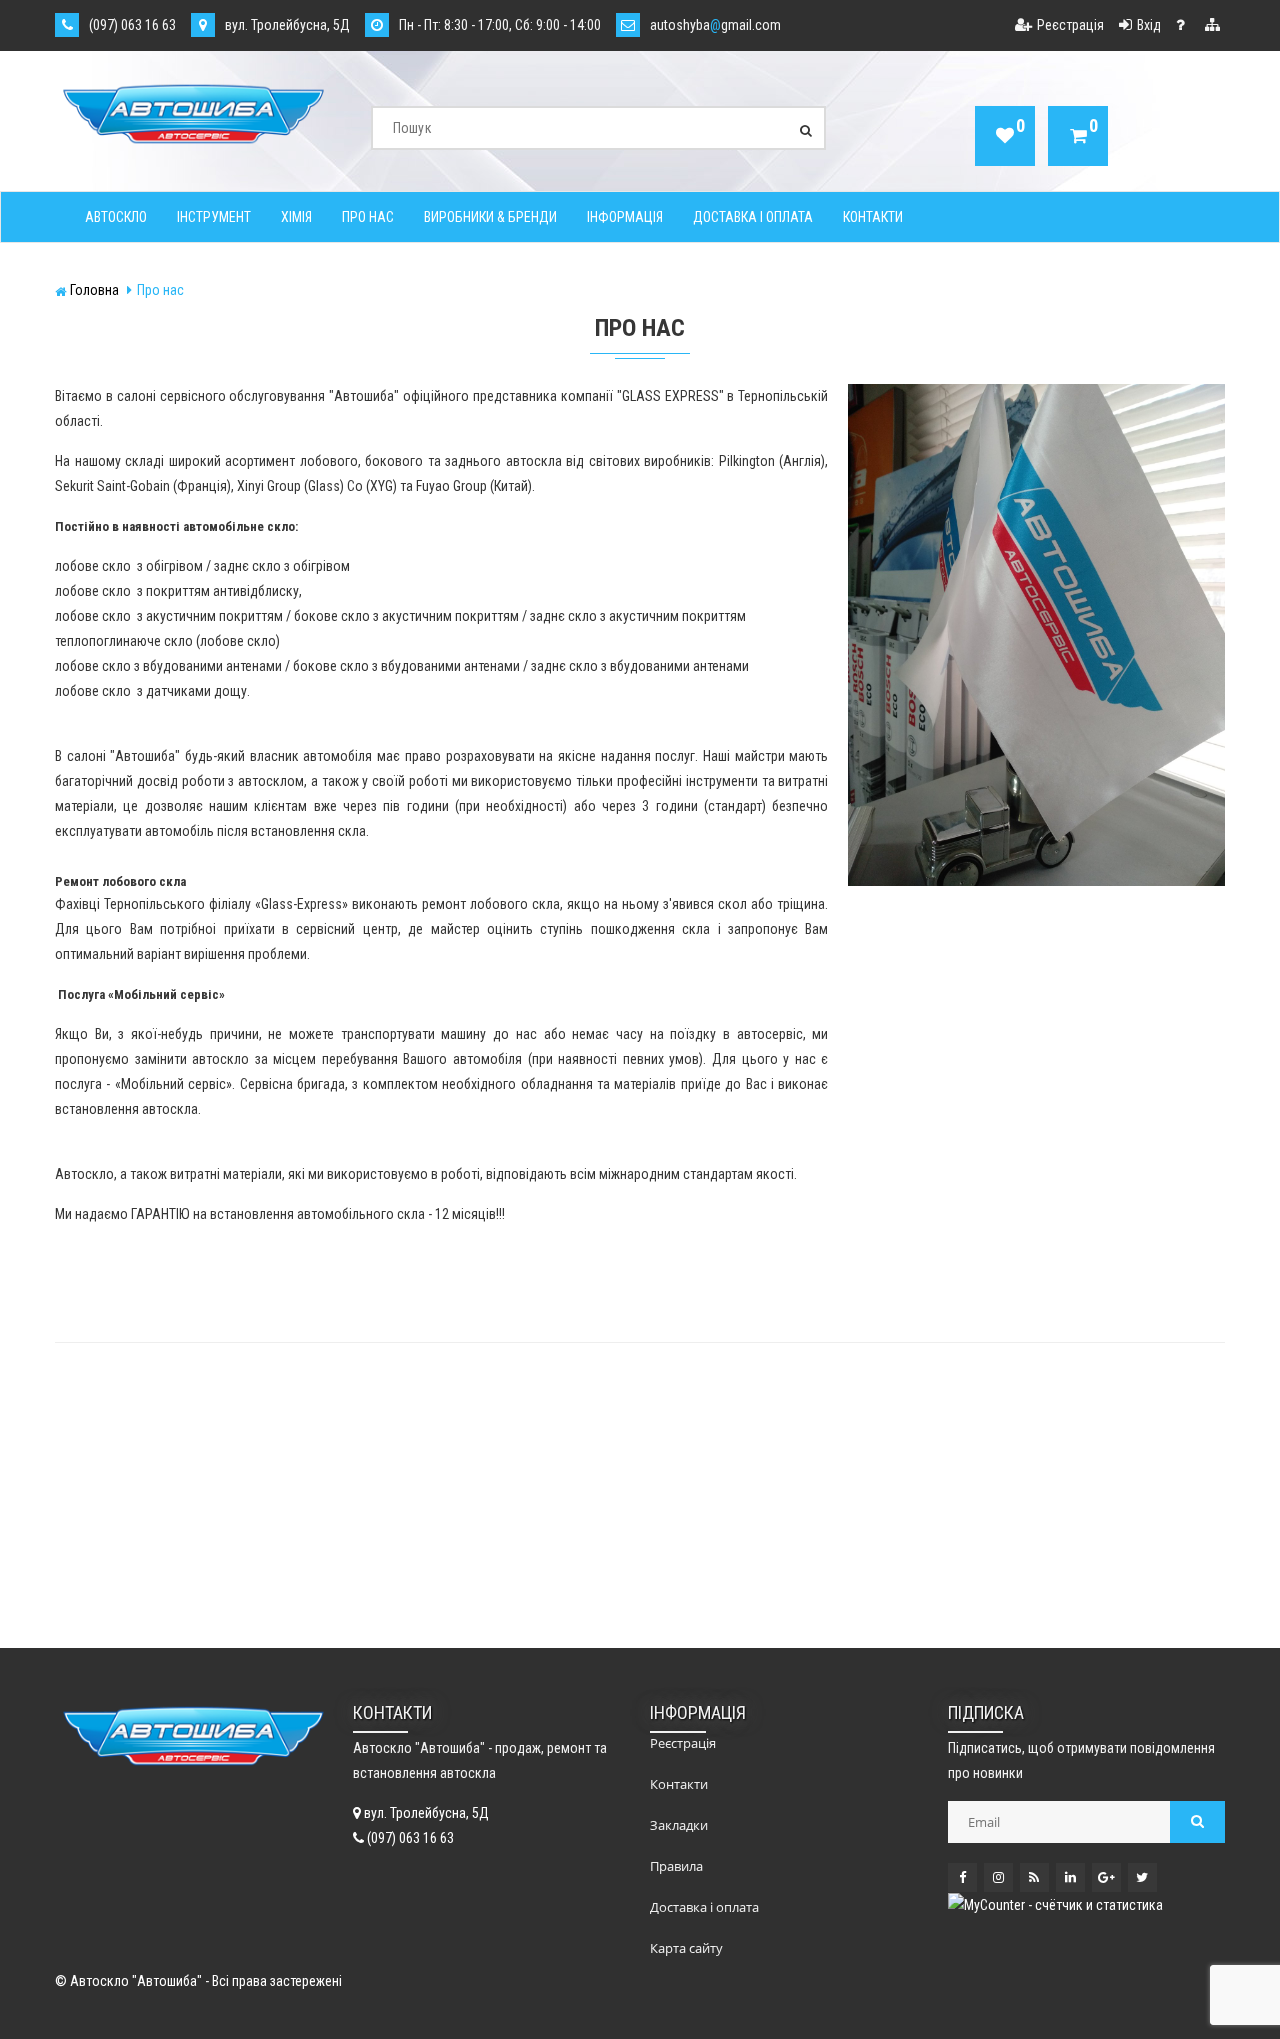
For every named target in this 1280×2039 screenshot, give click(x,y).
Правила (676, 1866)
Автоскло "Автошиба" (136, 1981)
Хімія (296, 217)
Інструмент (214, 217)
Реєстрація (1070, 25)
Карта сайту (686, 1948)
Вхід (1149, 25)
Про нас (368, 217)
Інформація (625, 217)
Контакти (873, 217)
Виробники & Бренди (490, 217)
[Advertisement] (347, 1503)
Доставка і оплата (753, 217)
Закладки (679, 1825)
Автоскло (116, 217)
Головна (94, 290)
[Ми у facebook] (962, 1877)
